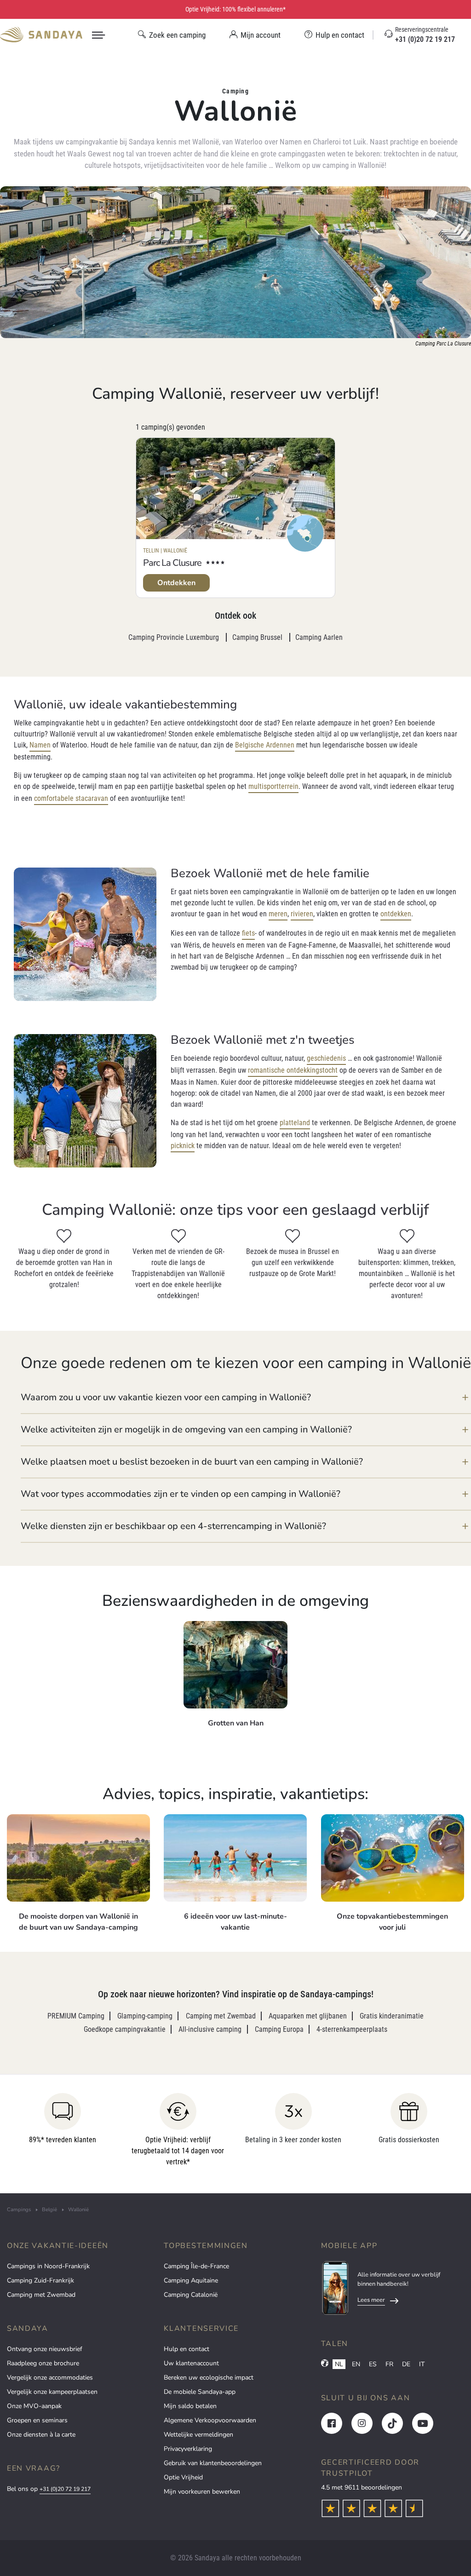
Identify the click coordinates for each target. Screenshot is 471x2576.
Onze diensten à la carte (41, 2435)
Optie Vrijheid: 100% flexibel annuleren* (235, 9)
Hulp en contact (187, 2349)
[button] (246, 1397)
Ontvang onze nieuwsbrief (45, 2349)
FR (389, 2364)
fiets (248, 933)
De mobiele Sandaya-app (200, 2392)
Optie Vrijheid (183, 2477)
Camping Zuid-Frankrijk (40, 2280)
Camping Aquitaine (191, 2280)
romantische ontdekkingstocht (293, 1070)
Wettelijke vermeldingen (198, 2435)
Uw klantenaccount (191, 2363)
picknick (183, 1146)
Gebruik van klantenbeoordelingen (213, 2463)
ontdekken (396, 914)
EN (356, 2364)
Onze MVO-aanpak (34, 2406)
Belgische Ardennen (265, 745)
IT (422, 2364)
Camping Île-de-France (196, 2266)
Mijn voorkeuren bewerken (202, 2492)
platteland (295, 1123)
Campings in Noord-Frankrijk (48, 2266)
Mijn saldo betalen (190, 2406)
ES (373, 2364)
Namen (40, 745)
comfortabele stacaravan (71, 798)
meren (278, 914)
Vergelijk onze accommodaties (50, 2378)
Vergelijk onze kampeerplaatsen (52, 2392)
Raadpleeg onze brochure (43, 2363)
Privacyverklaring (188, 2449)
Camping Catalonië (191, 2295)
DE (406, 2364)
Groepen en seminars (37, 2420)
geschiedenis (326, 1058)
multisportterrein (273, 786)
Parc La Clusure (172, 563)
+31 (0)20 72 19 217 (65, 2489)
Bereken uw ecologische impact (209, 2378)
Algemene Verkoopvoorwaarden (210, 2420)
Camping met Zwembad (41, 2295)
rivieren (302, 914)
